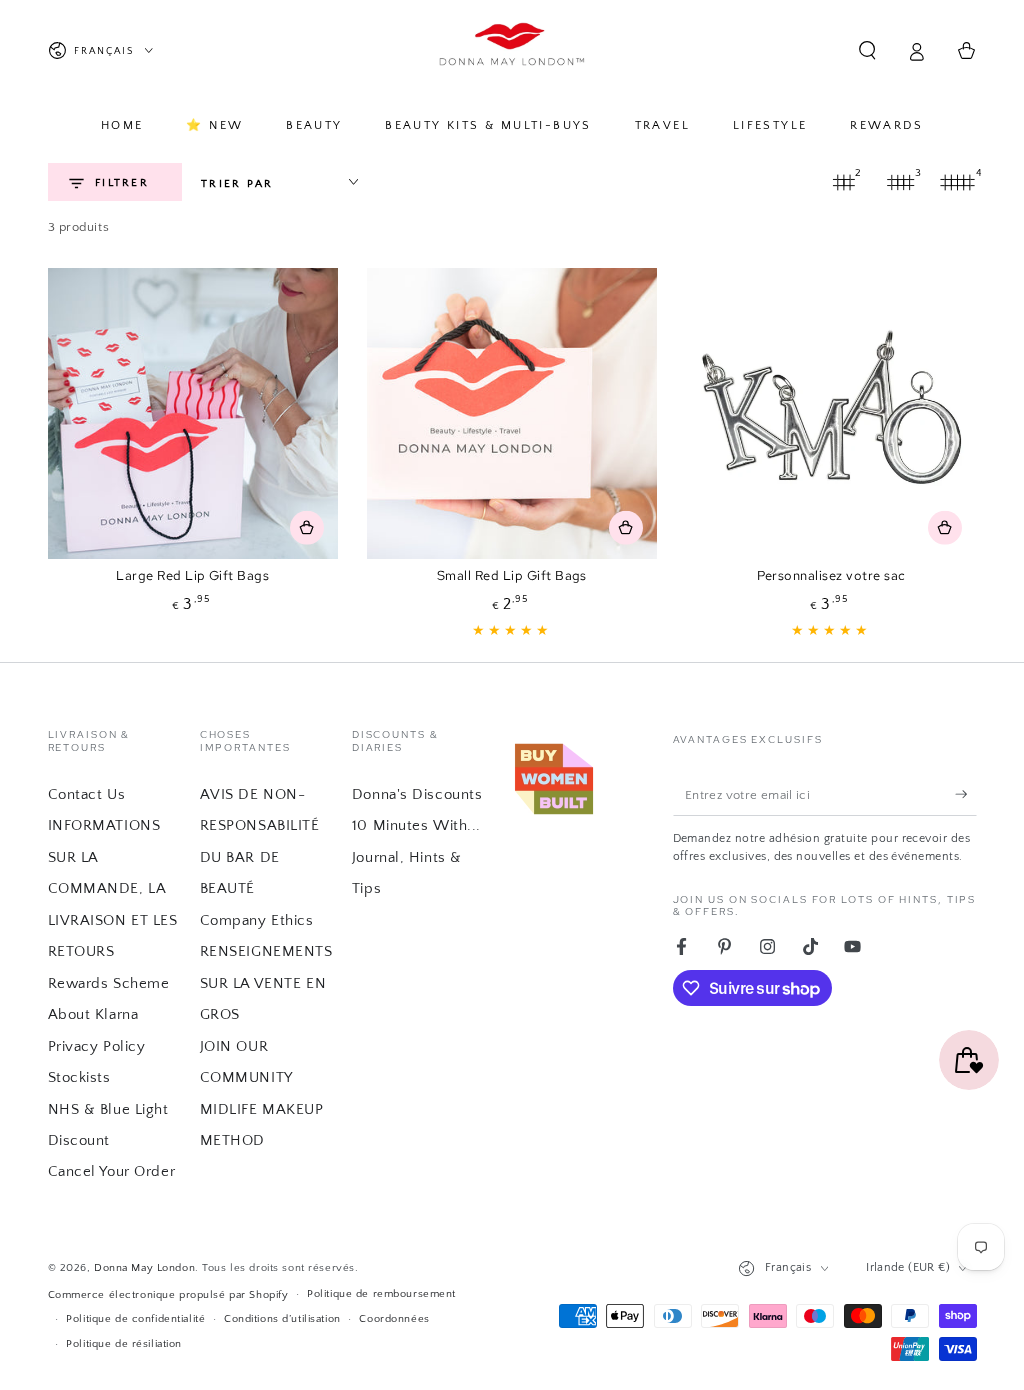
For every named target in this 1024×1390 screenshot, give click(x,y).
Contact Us (87, 794)
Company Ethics (257, 920)
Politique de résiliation (124, 1343)
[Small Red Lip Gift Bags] (512, 413)
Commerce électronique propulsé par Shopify (168, 1294)
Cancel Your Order (112, 1171)
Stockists (79, 1077)
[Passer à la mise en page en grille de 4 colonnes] (958, 182)
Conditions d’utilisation (282, 1318)
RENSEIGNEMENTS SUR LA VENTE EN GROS (266, 983)
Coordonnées (394, 1318)
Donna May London (144, 1267)
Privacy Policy (97, 1046)
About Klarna (93, 1014)
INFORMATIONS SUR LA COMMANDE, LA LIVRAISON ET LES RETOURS (113, 888)
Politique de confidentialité (135, 1318)
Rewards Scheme (109, 983)
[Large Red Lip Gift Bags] (193, 413)
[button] (867, 51)
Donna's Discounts (417, 794)
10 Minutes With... (416, 825)
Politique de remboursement (381, 1293)
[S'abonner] (966, 794)
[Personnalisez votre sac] (831, 413)
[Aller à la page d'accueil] (512, 51)
